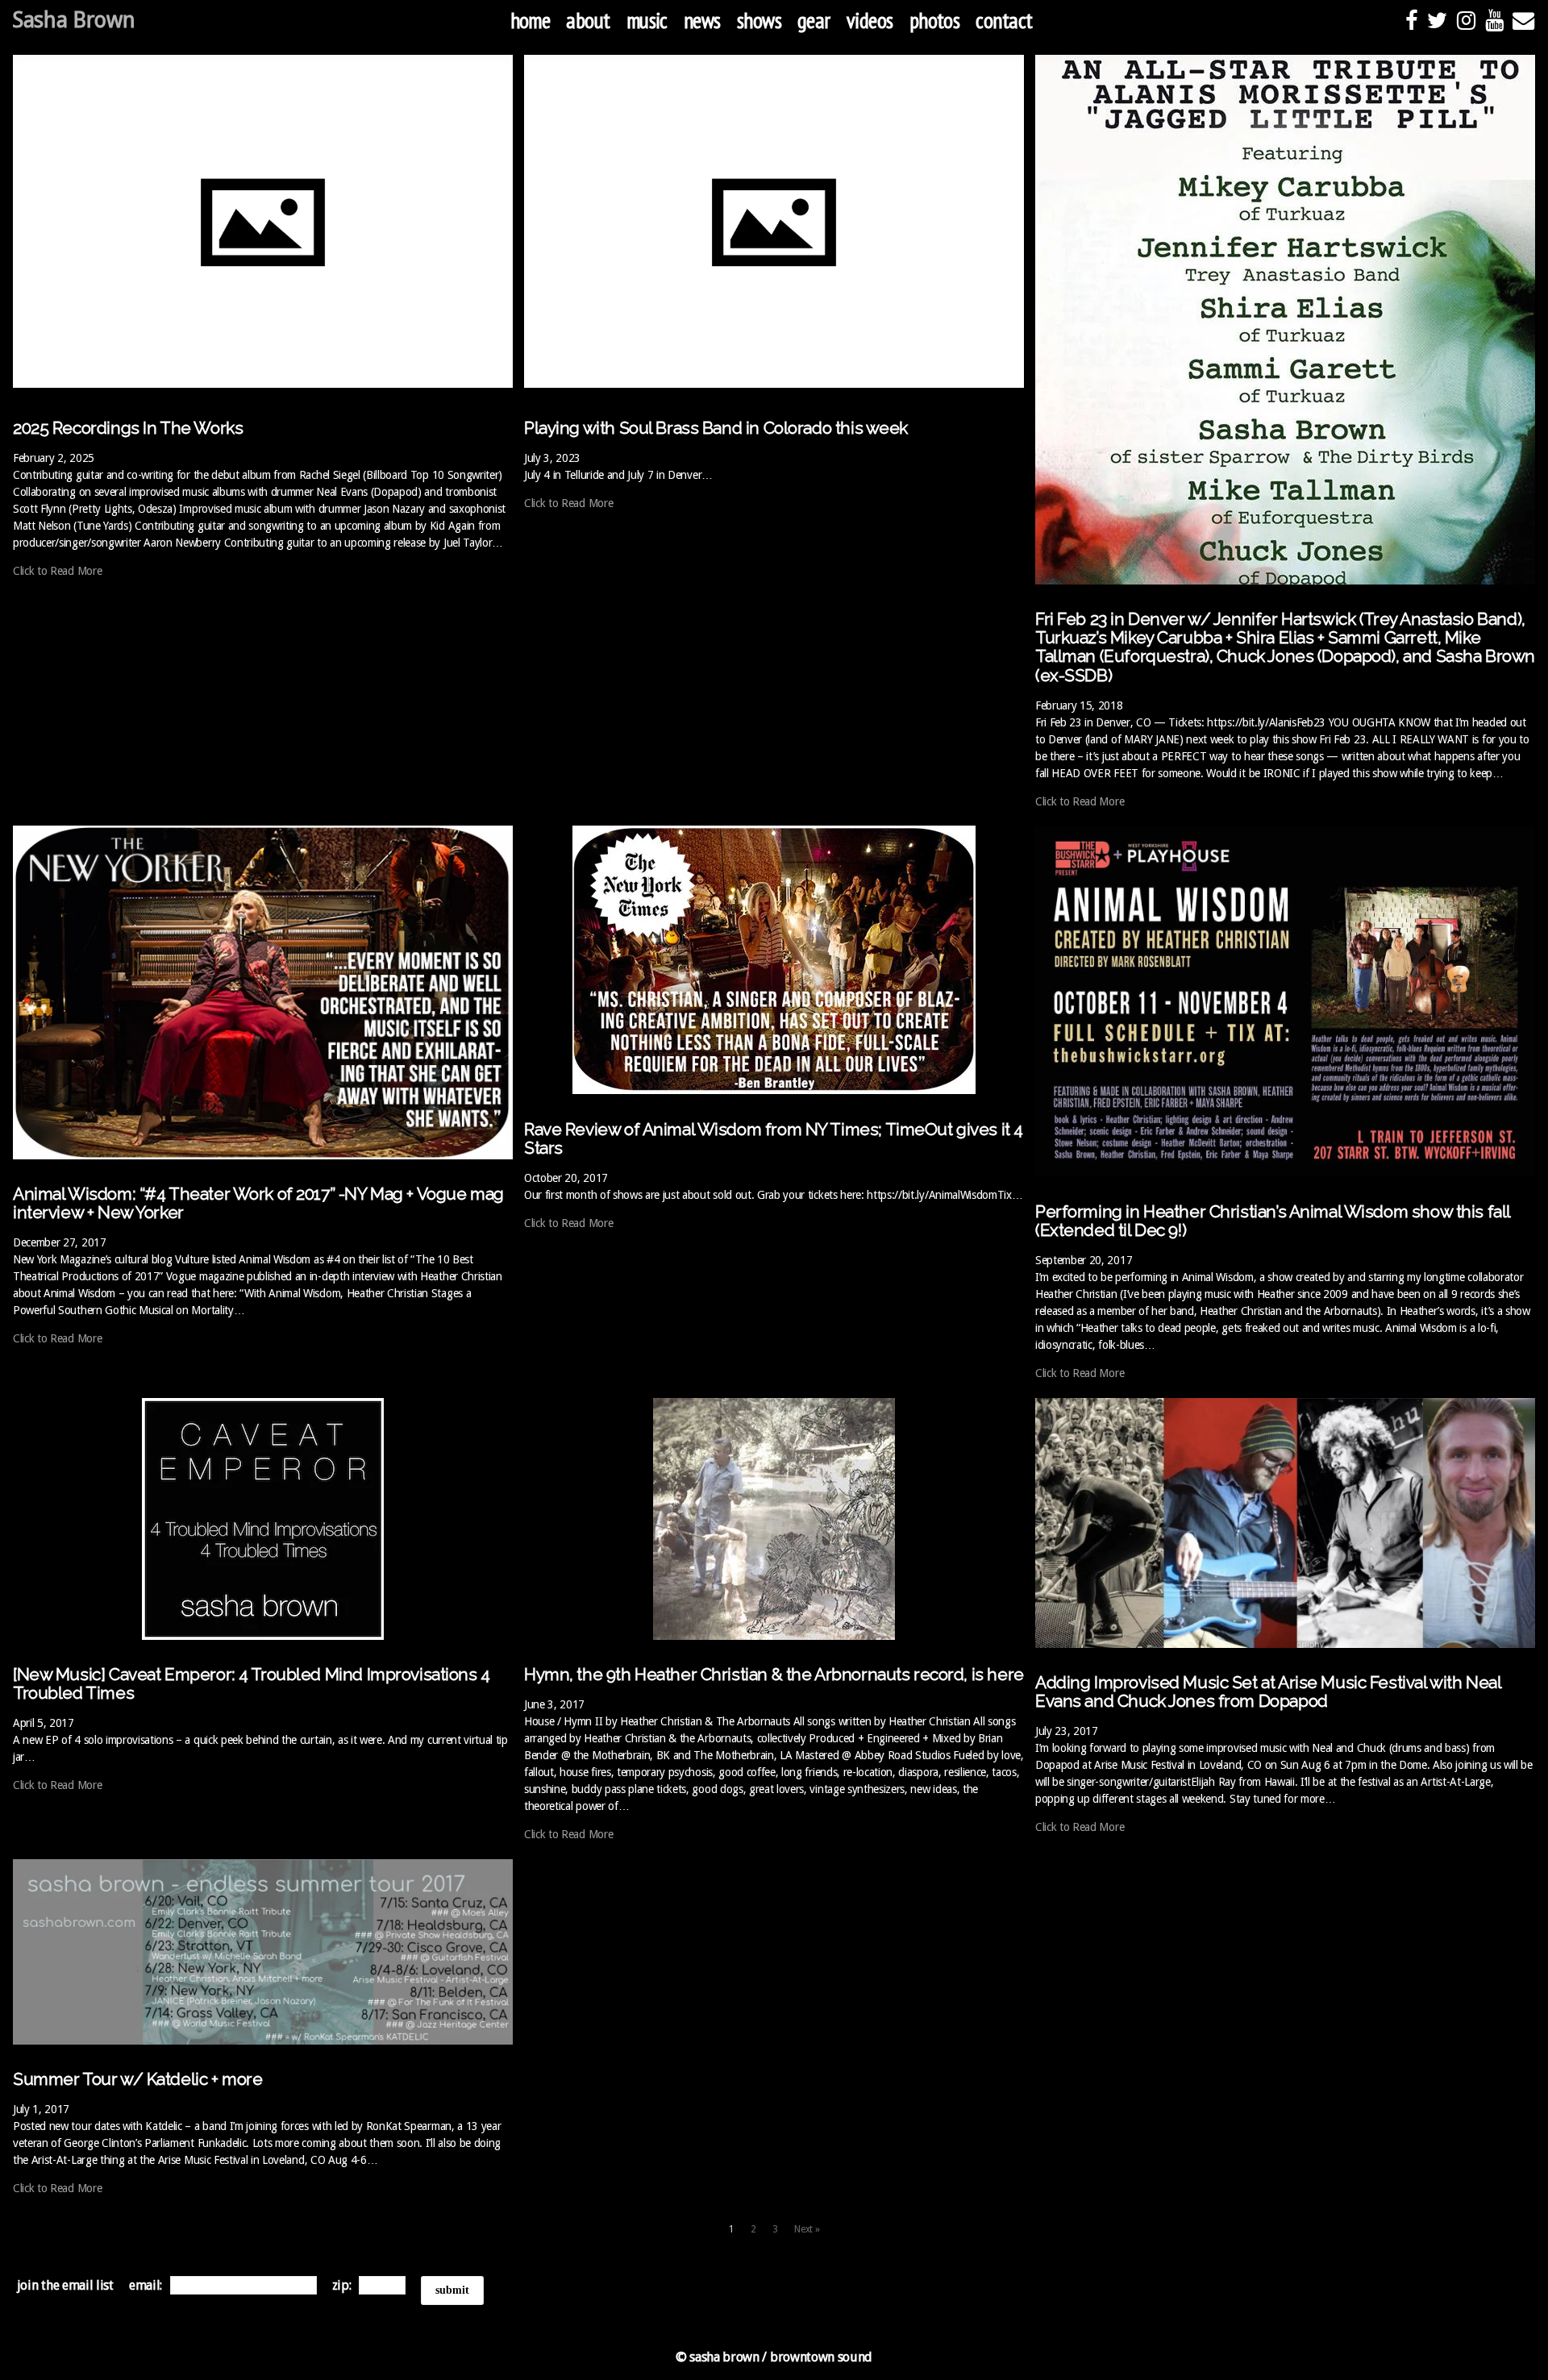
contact (1004, 20)
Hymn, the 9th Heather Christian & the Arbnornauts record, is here (774, 1674)
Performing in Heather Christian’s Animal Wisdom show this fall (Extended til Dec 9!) (1273, 1221)
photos (935, 20)
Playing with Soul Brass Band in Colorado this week (716, 428)
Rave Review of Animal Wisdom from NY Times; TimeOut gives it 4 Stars (774, 1138)
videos (870, 20)
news (702, 20)
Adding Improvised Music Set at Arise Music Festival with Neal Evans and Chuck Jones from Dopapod (1268, 1691)
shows (759, 20)
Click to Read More (57, 571)
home (531, 20)
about (588, 20)
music (647, 20)
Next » (807, 2229)
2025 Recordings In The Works (128, 428)
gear (814, 20)
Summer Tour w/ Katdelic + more (137, 2079)
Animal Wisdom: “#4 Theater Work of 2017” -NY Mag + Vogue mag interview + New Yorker (258, 1203)
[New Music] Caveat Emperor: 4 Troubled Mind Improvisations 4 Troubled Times (252, 1683)
